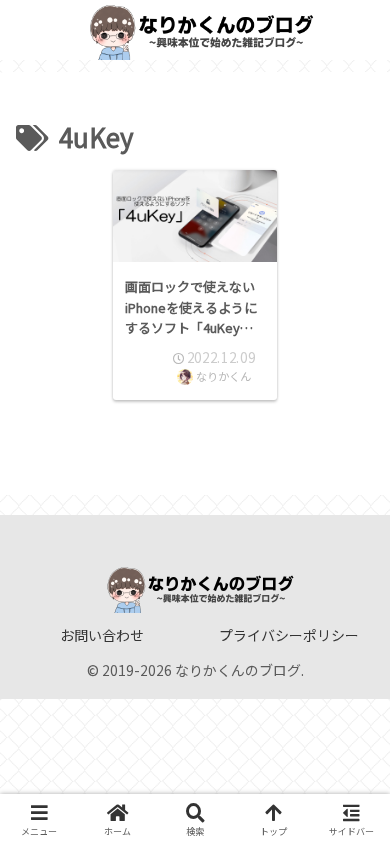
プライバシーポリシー (289, 635)
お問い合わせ (102, 635)
